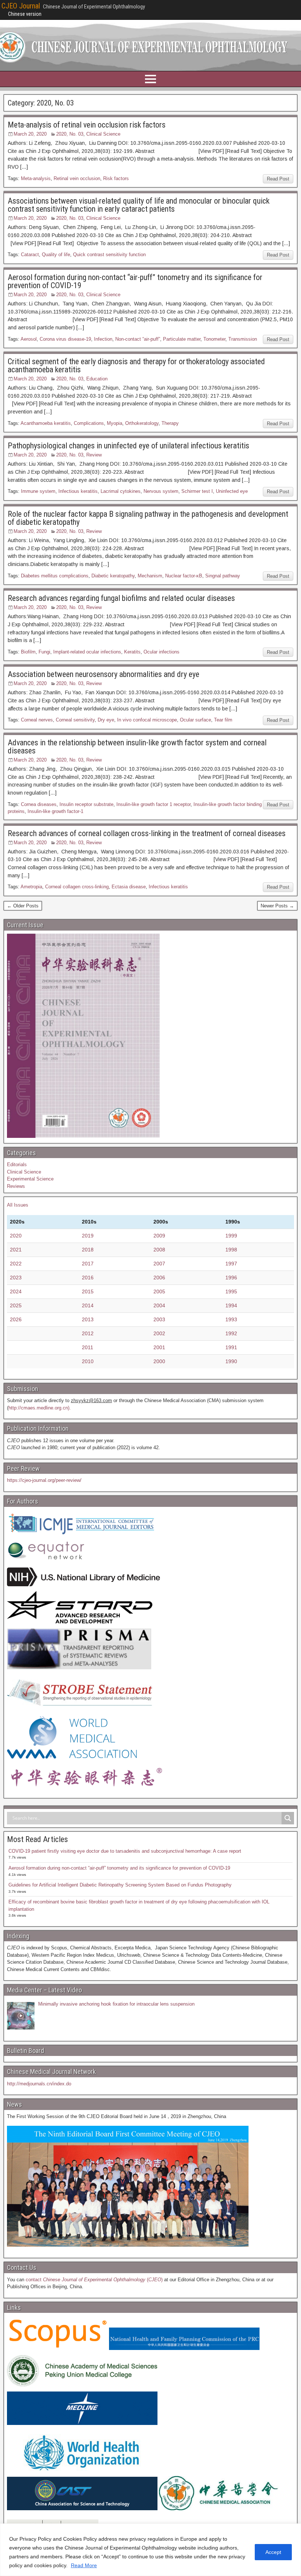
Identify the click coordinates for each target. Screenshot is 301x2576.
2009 (159, 1236)
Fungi (44, 652)
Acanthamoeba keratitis (46, 423)
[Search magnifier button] (288, 1818)
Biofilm (28, 652)
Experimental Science (30, 1179)
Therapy (170, 423)
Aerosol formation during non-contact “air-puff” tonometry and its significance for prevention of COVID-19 (135, 281)
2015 (88, 1291)
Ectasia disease (129, 887)
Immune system (38, 491)
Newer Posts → (277, 906)
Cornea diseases (39, 804)
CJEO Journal (21, 6)
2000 (159, 1361)
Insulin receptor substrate (86, 804)
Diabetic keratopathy (113, 576)
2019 (88, 1236)
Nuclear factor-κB (184, 576)
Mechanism (150, 576)
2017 (88, 1264)
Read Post (278, 179)
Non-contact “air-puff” (138, 339)
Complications (89, 423)
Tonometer (214, 339)
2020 (16, 1236)
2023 (16, 1278)
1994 (231, 1305)
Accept (273, 2552)
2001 (159, 1347)
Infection (103, 339)
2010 (88, 1361)
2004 (159, 1305)
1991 (231, 1347)
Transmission (243, 339)
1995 (231, 1291)
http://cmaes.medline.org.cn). (40, 1408)
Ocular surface (195, 720)
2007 (159, 1264)
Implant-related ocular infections (87, 652)
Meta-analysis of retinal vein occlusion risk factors (87, 125)
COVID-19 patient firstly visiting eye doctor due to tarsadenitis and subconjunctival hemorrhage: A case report (125, 1851)
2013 (88, 1319)
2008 (159, 1250)
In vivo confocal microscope (147, 720)
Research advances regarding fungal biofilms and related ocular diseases (121, 598)
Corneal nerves (37, 720)
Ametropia (31, 887)
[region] (150, 2550)
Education (97, 379)
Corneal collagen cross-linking (77, 887)
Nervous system (161, 491)
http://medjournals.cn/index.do (39, 2084)
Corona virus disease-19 (65, 339)
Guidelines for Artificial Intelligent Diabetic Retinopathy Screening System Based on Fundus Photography (120, 1885)
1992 (231, 1333)
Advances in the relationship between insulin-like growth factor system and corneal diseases (137, 747)
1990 (231, 1361)
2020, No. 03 (70, 134)
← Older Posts (23, 906)
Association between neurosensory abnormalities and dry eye (104, 674)
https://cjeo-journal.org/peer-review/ (44, 1480)
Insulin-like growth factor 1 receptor (153, 804)
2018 (88, 1250)
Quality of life (56, 255)
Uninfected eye (232, 491)
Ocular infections (162, 652)
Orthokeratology (142, 423)
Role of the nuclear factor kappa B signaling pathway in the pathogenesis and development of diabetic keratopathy (148, 518)
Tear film (223, 720)
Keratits (132, 652)
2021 (16, 1250)
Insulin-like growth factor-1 (55, 811)
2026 (16, 1319)
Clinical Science (103, 134)
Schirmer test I (197, 491)
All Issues (18, 1205)
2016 (88, 1278)
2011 (88, 1347)
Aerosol (29, 339)
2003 (159, 1319)
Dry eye (106, 720)
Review (94, 455)
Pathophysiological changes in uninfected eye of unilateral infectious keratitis (128, 446)
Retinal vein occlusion (77, 178)
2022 (16, 1264)
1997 (231, 1264)
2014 (88, 1305)
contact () (94, 2280)
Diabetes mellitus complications (55, 576)
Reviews (16, 1186)
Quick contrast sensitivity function (109, 255)
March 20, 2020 (30, 134)
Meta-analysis (36, 178)
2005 (159, 1291)
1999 (231, 1236)
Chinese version (25, 14)
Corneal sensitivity (75, 720)
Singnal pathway (223, 576)
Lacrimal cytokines (121, 491)
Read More (84, 2565)
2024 (16, 1291)
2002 (159, 1333)
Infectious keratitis (78, 491)
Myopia (115, 423)
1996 (231, 1278)
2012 (88, 1333)
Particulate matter (182, 339)
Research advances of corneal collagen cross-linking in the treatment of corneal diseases (147, 833)
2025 (16, 1305)
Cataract (30, 255)
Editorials (17, 1165)
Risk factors (116, 178)
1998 (231, 1250)
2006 (159, 1278)
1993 (231, 1319)
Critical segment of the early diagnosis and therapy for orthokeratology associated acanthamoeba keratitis (136, 366)
